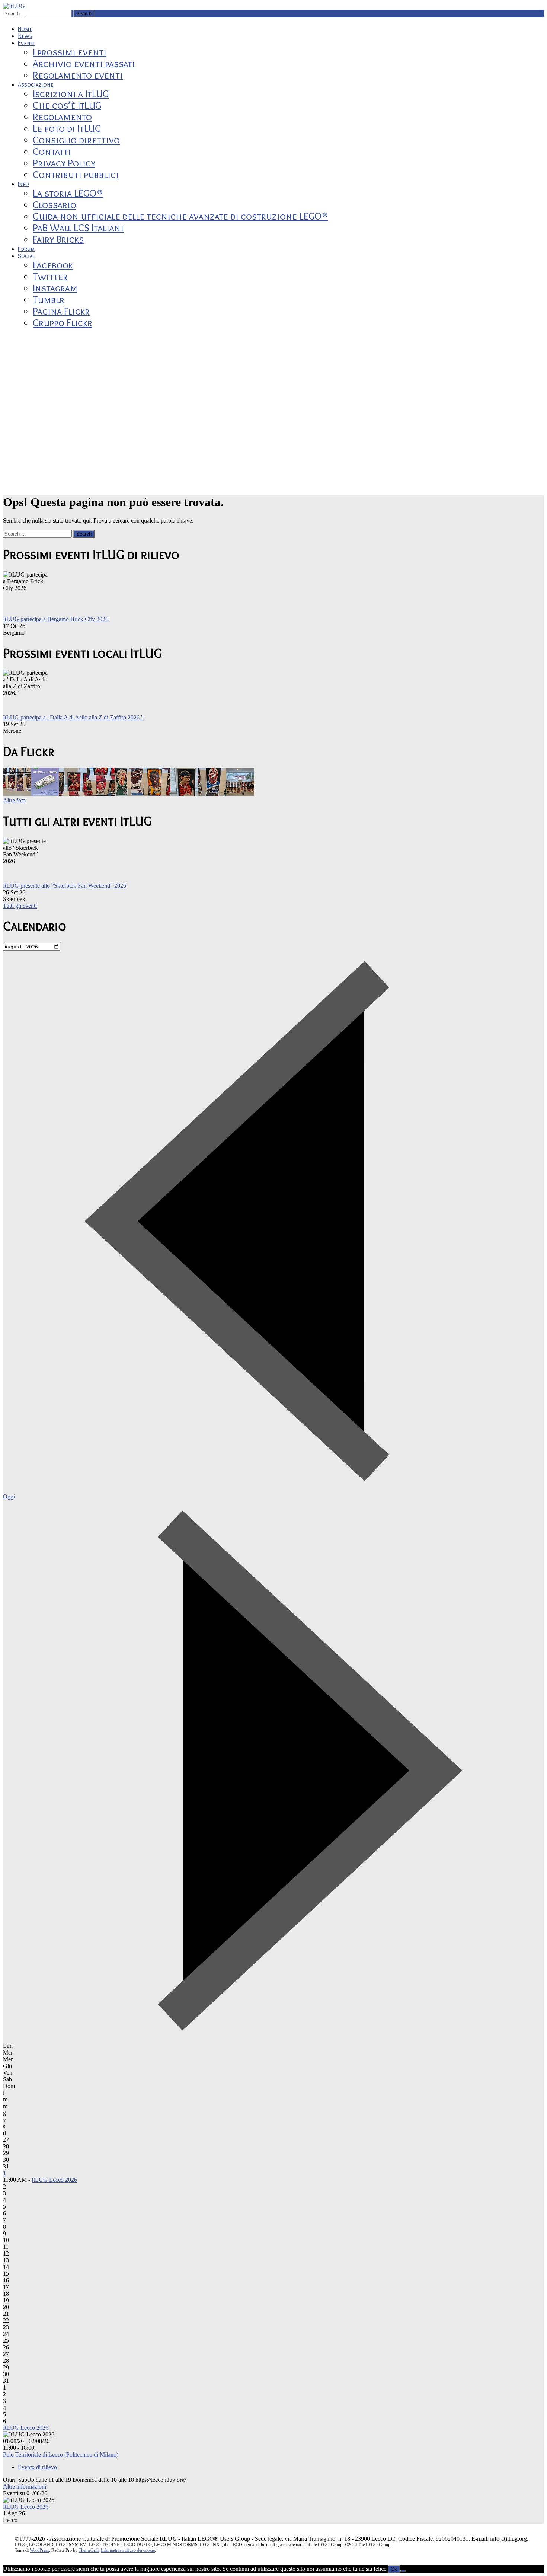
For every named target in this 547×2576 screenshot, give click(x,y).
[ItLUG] (14, 6)
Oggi (9, 1496)
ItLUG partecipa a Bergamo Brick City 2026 (56, 619)
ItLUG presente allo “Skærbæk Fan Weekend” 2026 (65, 886)
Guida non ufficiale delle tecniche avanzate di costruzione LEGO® (180, 216)
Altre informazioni (25, 2486)
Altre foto (14, 800)
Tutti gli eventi (20, 906)
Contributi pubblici (76, 174)
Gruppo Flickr (63, 323)
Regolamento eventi (78, 75)
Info (23, 184)
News (25, 36)
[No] (403, 2571)
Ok (394, 2569)
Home (25, 29)
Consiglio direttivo (76, 140)
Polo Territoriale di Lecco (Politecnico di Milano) (61, 2454)
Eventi (26, 43)
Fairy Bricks (58, 239)
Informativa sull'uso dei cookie (128, 2550)
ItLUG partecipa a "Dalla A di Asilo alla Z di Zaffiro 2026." (73, 717)
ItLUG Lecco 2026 (54, 2180)
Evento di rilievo (37, 2467)
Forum (26, 249)
